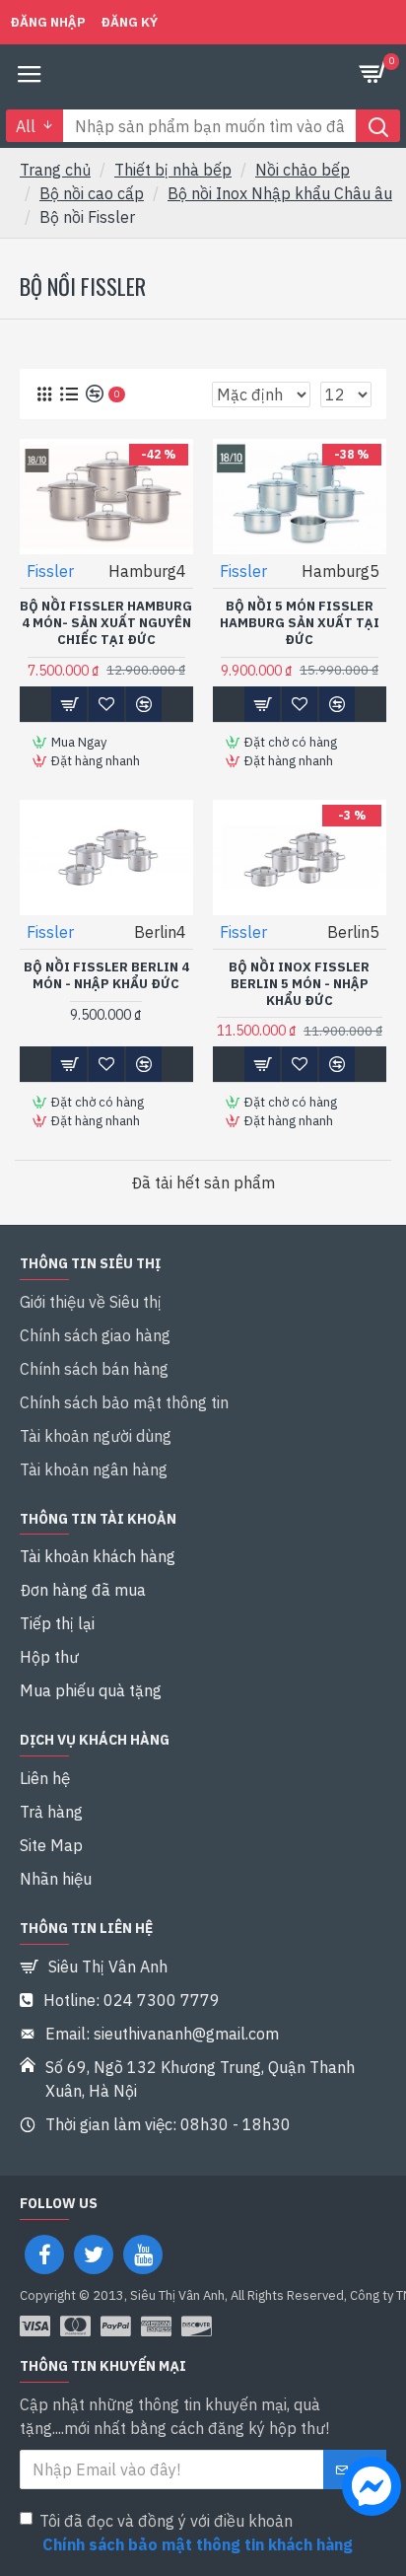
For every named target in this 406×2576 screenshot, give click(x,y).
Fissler (50, 571)
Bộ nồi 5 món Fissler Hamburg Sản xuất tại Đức (300, 623)
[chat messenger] (367, 2489)
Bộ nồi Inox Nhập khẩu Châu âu (280, 193)
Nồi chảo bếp (303, 170)
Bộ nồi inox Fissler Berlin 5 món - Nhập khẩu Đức (299, 984)
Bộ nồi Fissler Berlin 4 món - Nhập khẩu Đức (106, 976)
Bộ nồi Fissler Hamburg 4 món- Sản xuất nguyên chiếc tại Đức (106, 623)
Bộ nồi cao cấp (92, 193)
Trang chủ (55, 170)
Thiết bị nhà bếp (173, 170)
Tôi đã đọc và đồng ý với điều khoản (196, 2533)
